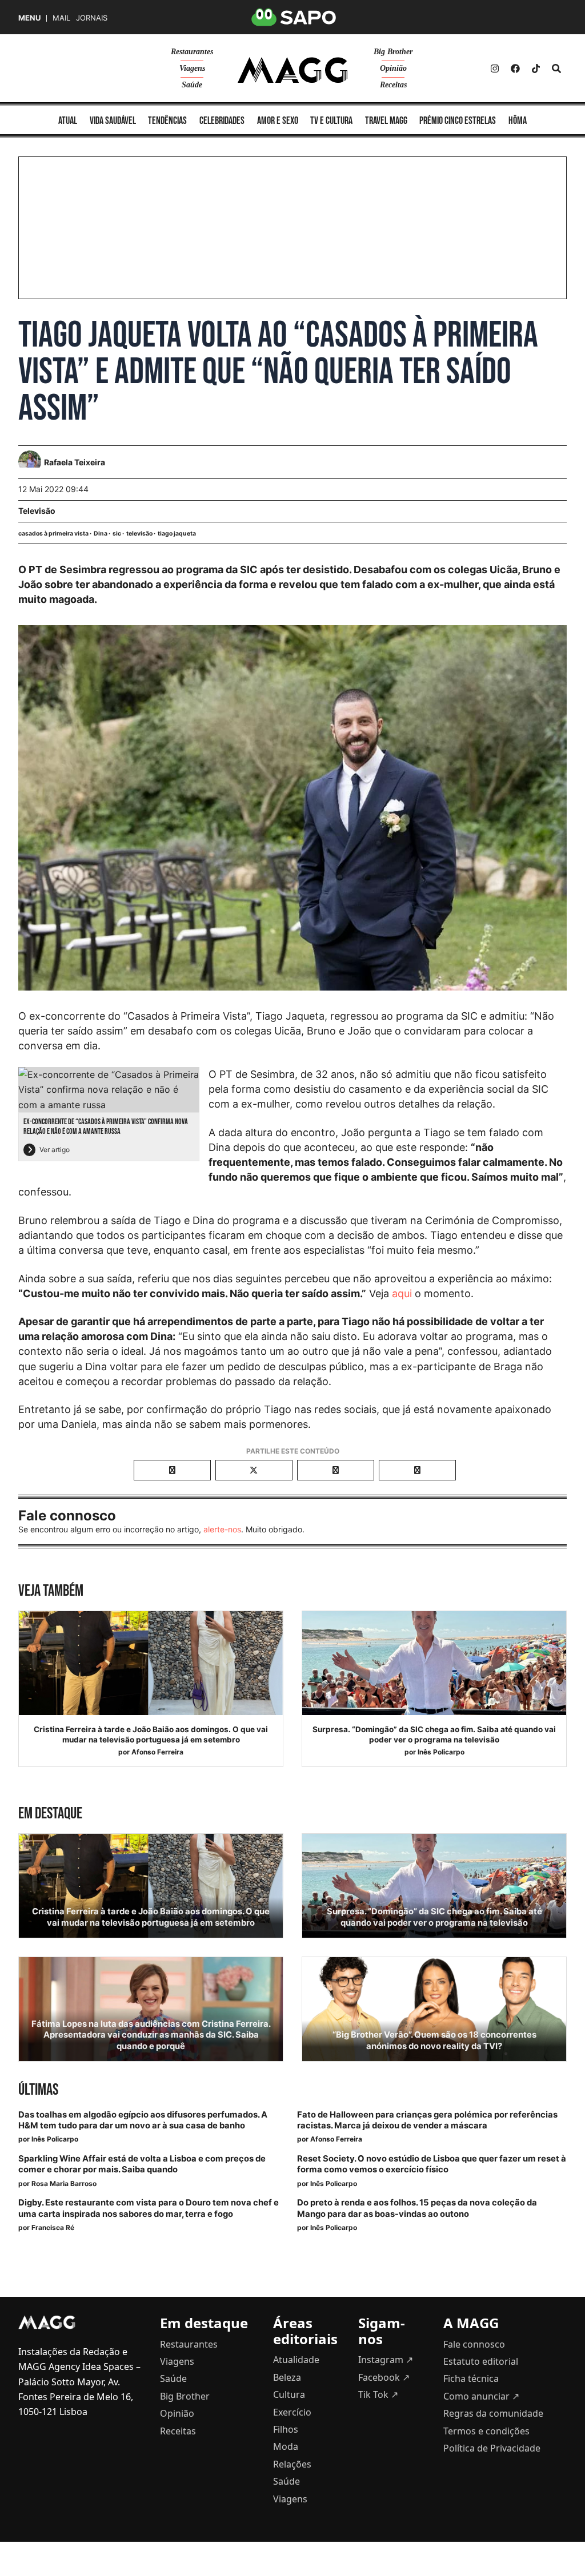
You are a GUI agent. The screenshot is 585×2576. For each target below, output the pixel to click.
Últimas (38, 2090)
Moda (286, 2446)
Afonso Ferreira (157, 1752)
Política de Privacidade (492, 2448)
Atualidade (296, 2360)
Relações (292, 2464)
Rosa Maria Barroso (64, 2183)
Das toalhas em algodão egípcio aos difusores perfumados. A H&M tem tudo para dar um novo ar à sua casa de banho (143, 2120)
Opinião (393, 68)
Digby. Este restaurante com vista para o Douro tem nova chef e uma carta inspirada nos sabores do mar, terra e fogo (149, 2208)
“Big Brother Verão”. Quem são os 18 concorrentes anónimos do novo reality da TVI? (434, 2040)
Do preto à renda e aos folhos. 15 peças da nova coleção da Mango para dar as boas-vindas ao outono (417, 2208)
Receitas (393, 85)
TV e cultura (331, 121)
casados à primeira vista (53, 534)
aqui (402, 1293)
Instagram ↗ (386, 2360)
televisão (139, 534)
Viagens (192, 68)
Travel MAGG (386, 121)
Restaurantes (192, 52)
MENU (29, 18)
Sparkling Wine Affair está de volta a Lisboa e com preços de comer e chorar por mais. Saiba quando (142, 2164)
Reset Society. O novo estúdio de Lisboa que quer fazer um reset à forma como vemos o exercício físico (432, 2164)
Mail (61, 18)
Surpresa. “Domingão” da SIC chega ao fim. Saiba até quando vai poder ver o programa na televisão (434, 1734)
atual (68, 121)
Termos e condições (486, 2431)
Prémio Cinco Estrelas (458, 121)
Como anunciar (481, 2396)
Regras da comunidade (493, 2413)
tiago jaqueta (177, 534)
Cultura (289, 2394)
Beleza (287, 2377)
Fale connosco (474, 2344)
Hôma (518, 121)
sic (117, 534)
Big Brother (393, 52)
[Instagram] (495, 69)
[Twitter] (536, 69)
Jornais (92, 18)
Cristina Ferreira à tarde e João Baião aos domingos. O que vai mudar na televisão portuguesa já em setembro (151, 1734)
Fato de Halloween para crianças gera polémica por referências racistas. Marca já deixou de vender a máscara (427, 2120)
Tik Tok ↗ (378, 2394)
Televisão (37, 511)
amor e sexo (278, 121)
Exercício (292, 2412)
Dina (101, 534)
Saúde (192, 85)
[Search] (556, 69)
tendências (167, 121)
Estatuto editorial (481, 2361)
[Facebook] (515, 69)
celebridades (222, 121)
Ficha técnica (471, 2378)
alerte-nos (222, 1529)
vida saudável (113, 121)
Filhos (286, 2429)
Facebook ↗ (384, 2377)
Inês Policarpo (441, 1752)
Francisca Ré (53, 2227)
